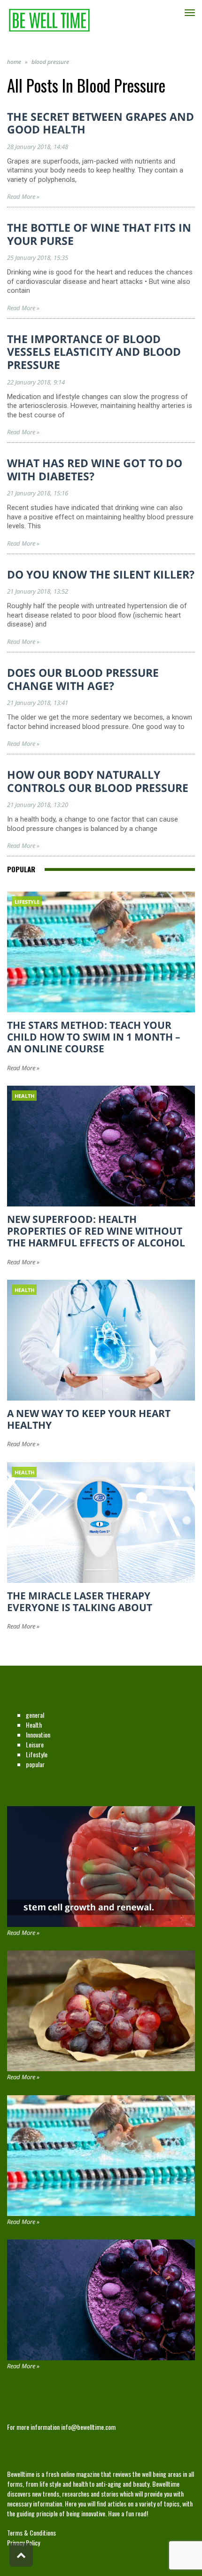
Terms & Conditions (31, 2533)
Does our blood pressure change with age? (83, 679)
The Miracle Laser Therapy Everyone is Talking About (80, 1601)
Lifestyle (37, 1754)
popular (35, 1764)
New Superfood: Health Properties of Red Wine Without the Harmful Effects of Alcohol (96, 1231)
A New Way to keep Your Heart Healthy (89, 1419)
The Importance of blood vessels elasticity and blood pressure (94, 352)
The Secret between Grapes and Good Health (101, 123)
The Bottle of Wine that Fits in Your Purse (99, 234)
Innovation (38, 1734)
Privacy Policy (23, 2542)
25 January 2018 (29, 258)
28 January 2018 (29, 147)
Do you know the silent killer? (101, 574)
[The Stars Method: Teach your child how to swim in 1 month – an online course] (101, 2156)
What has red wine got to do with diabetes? (95, 470)
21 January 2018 (29, 493)
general (35, 1715)
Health (34, 1725)
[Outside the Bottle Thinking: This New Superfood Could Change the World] (101, 2011)
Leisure (35, 1744)
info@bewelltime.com (88, 2427)
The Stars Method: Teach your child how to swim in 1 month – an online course (94, 1037)
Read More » (23, 196)
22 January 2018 (29, 382)
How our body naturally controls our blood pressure (98, 781)
